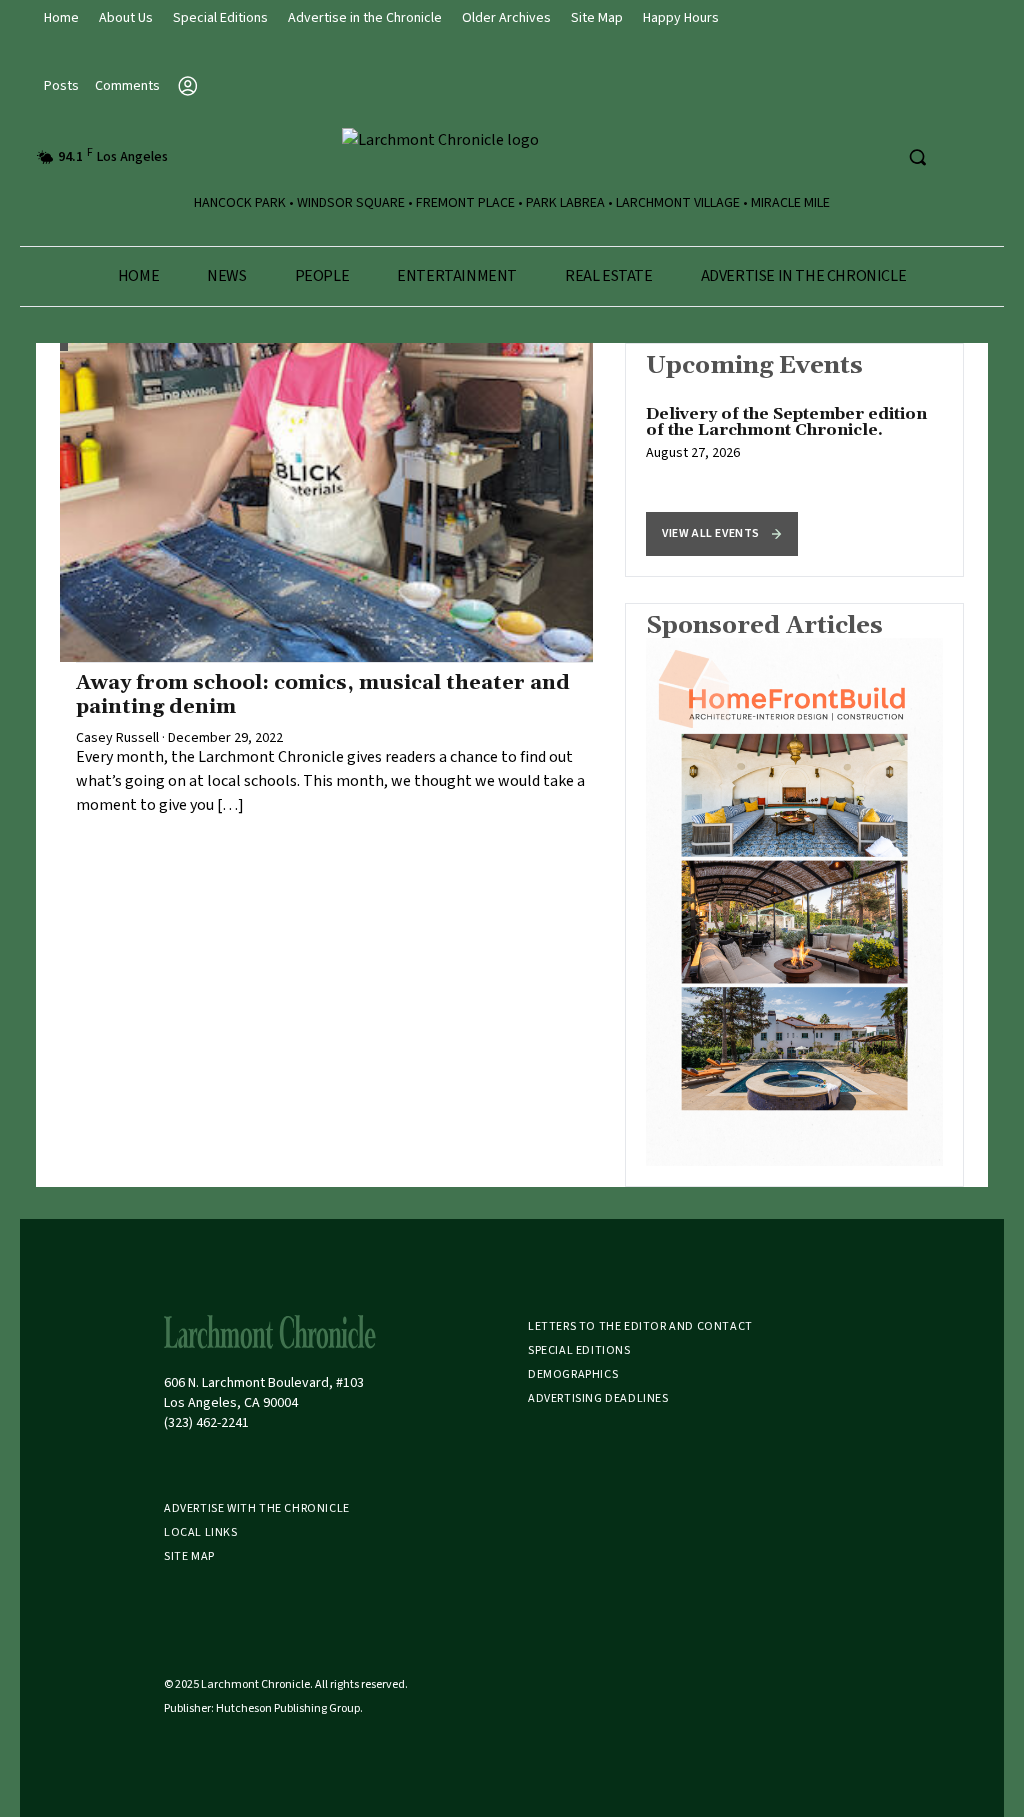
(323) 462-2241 (206, 1423)
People (322, 276)
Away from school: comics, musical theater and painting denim (323, 695)
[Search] (917, 157)
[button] (722, 534)
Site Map (597, 18)
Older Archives (506, 18)
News (226, 276)
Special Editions (220, 18)
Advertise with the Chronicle (257, 1508)
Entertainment (457, 276)
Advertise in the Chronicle (365, 18)
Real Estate (609, 276)
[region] (794, 460)
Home (61, 18)
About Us (126, 18)
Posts (61, 86)
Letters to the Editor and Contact (640, 1326)
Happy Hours (681, 18)
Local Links (201, 1532)
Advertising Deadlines (598, 1398)
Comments (127, 86)
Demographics (573, 1374)
